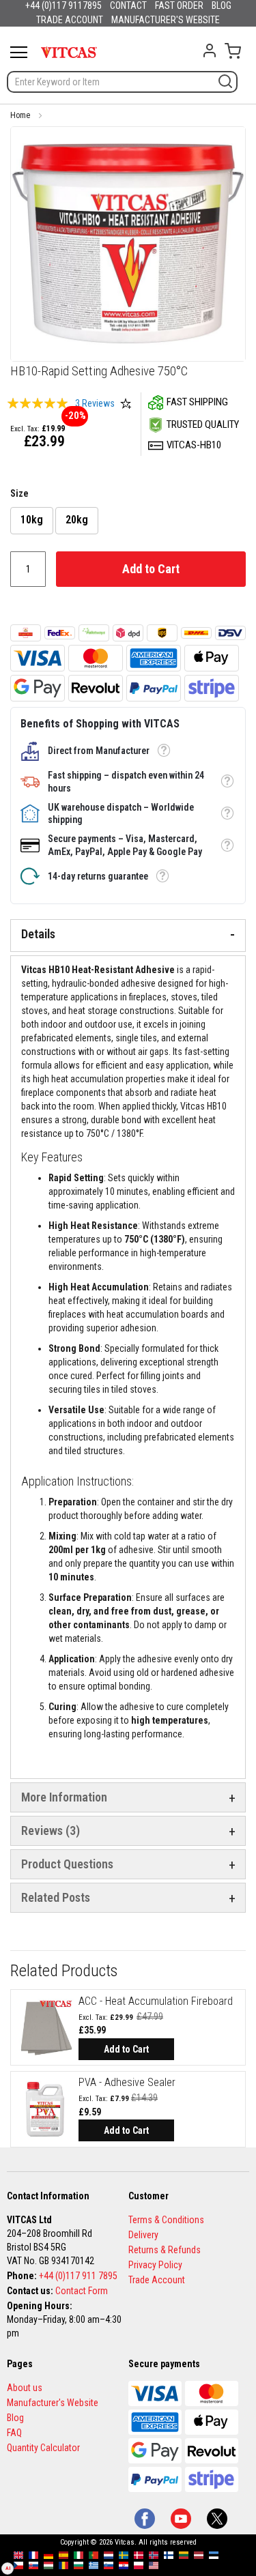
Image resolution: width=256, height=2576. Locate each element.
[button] (163, 751)
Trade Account (157, 2280)
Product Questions (67, 1864)
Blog (15, 2418)
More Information (64, 1797)
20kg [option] (77, 520)
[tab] (128, 936)
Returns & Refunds (165, 2250)
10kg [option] (32, 520)
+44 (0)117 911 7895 (78, 2276)
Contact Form (82, 2291)
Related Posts (56, 1897)
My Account (210, 50)
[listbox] (128, 522)
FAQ (14, 2433)
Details (38, 934)
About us (25, 2388)
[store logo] (69, 52)
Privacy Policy (155, 2265)
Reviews (48, 1830)
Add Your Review (126, 403)
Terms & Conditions (166, 2220)
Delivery (143, 2235)
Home (20, 115)
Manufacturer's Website (53, 2403)
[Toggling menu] (19, 52)
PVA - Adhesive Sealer (127, 2082)
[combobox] (122, 82)
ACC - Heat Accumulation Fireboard (156, 2001)
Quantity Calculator (43, 2448)
